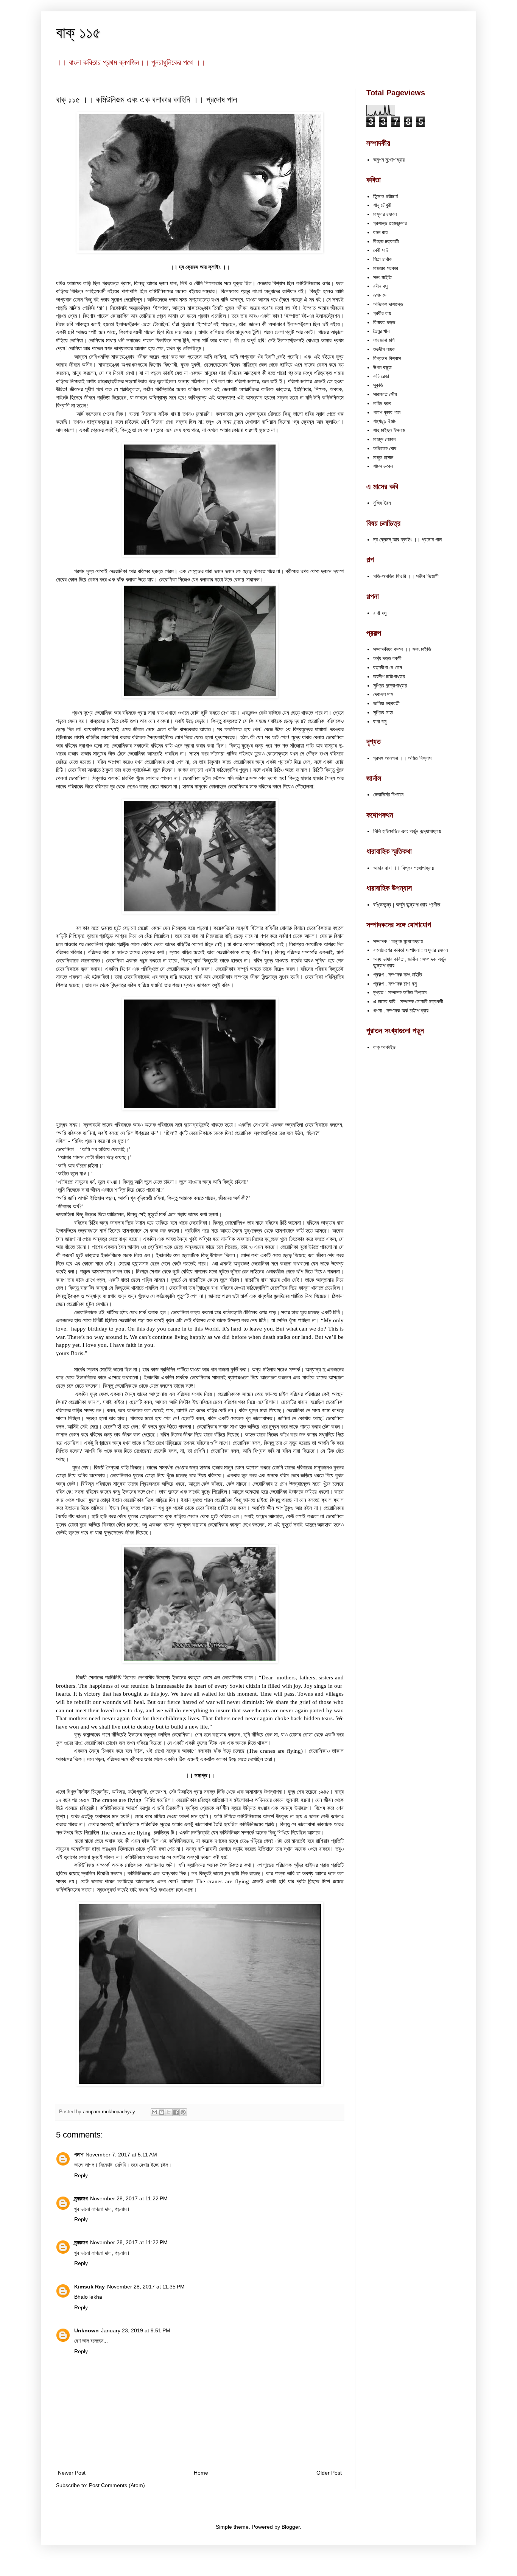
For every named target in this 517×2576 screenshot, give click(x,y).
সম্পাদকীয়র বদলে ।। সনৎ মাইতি (402, 649)
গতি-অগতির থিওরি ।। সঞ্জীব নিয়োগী (406, 576)
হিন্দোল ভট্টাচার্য (385, 196)
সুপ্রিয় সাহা (383, 712)
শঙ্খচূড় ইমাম (385, 421)
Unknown (86, 2330)
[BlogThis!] (162, 2112)
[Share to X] (169, 2112)
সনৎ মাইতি (382, 277)
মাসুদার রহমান (385, 214)
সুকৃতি (378, 385)
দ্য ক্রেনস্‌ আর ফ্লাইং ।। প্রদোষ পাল (407, 539)
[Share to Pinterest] (183, 2112)
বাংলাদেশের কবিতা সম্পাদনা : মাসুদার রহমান (410, 950)
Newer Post (72, 2473)
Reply (81, 2175)
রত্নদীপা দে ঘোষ (388, 667)
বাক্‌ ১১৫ (78, 32)
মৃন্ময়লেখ (81, 2198)
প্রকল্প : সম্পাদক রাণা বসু (395, 984)
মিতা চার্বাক (383, 259)
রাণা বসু (380, 613)
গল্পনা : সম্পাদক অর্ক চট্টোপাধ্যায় (401, 1011)
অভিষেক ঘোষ (385, 448)
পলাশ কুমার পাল (387, 412)
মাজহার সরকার (386, 268)
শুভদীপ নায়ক (384, 349)
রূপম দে (380, 295)
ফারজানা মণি (384, 340)
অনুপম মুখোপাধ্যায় (389, 160)
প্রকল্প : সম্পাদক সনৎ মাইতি (398, 975)
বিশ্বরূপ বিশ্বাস (387, 358)
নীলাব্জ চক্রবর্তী (386, 241)
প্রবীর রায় (382, 313)
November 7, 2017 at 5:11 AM (121, 2155)
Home (201, 2473)
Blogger (291, 2527)
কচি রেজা (381, 376)
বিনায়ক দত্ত (384, 322)
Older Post (329, 2473)
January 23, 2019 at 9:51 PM (136, 2330)
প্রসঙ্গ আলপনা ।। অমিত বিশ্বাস (402, 758)
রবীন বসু (380, 286)
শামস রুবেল (383, 466)
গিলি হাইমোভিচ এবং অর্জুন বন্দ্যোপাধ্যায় (407, 831)
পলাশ (79, 2155)
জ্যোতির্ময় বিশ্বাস (388, 794)
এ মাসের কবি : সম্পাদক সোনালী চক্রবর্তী (408, 1001)
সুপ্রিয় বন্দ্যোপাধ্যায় (390, 686)
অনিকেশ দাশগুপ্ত (388, 304)
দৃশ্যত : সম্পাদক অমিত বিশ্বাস (400, 992)
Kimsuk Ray (90, 2287)
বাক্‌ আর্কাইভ (384, 1047)
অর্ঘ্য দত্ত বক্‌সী (387, 658)
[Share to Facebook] (176, 2112)
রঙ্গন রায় (380, 232)
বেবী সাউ (381, 250)
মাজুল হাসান (383, 457)
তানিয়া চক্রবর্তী (386, 703)
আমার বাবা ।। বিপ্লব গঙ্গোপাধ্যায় (403, 868)
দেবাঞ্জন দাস (383, 694)
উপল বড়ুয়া (382, 367)
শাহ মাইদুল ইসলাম (389, 430)
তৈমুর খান (381, 331)
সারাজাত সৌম (385, 394)
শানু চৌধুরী (382, 205)
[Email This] (154, 2112)
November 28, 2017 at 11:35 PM (146, 2287)
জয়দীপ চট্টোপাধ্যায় (389, 676)
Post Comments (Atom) (117, 2485)
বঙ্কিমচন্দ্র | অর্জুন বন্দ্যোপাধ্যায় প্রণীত (407, 905)
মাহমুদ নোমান (384, 439)
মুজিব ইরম (382, 503)
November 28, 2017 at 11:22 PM (129, 2198)
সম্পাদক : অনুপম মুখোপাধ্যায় (398, 941)
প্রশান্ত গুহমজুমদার (390, 223)
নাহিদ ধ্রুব (382, 403)
